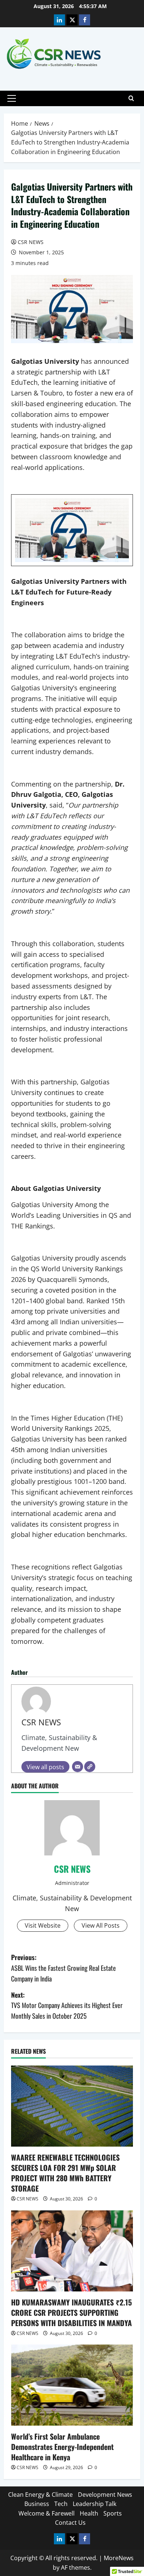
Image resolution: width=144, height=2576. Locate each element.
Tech (61, 2504)
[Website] (90, 1767)
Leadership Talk (95, 2504)
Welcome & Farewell (47, 2513)
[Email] (78, 1767)
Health (89, 2513)
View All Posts (101, 1925)
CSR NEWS (31, 242)
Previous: (64, 1968)
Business (37, 2504)
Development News (105, 2495)
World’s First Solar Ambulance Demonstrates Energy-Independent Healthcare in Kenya (62, 2447)
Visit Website (43, 1925)
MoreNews (119, 2558)
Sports (113, 2513)
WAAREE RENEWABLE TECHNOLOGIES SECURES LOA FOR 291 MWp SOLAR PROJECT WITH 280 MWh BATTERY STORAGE (65, 2173)
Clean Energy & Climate (40, 2495)
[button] (12, 98)
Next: (67, 2005)
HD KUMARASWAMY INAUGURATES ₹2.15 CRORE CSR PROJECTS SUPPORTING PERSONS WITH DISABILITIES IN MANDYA (71, 2312)
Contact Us (70, 2523)
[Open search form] (131, 98)
